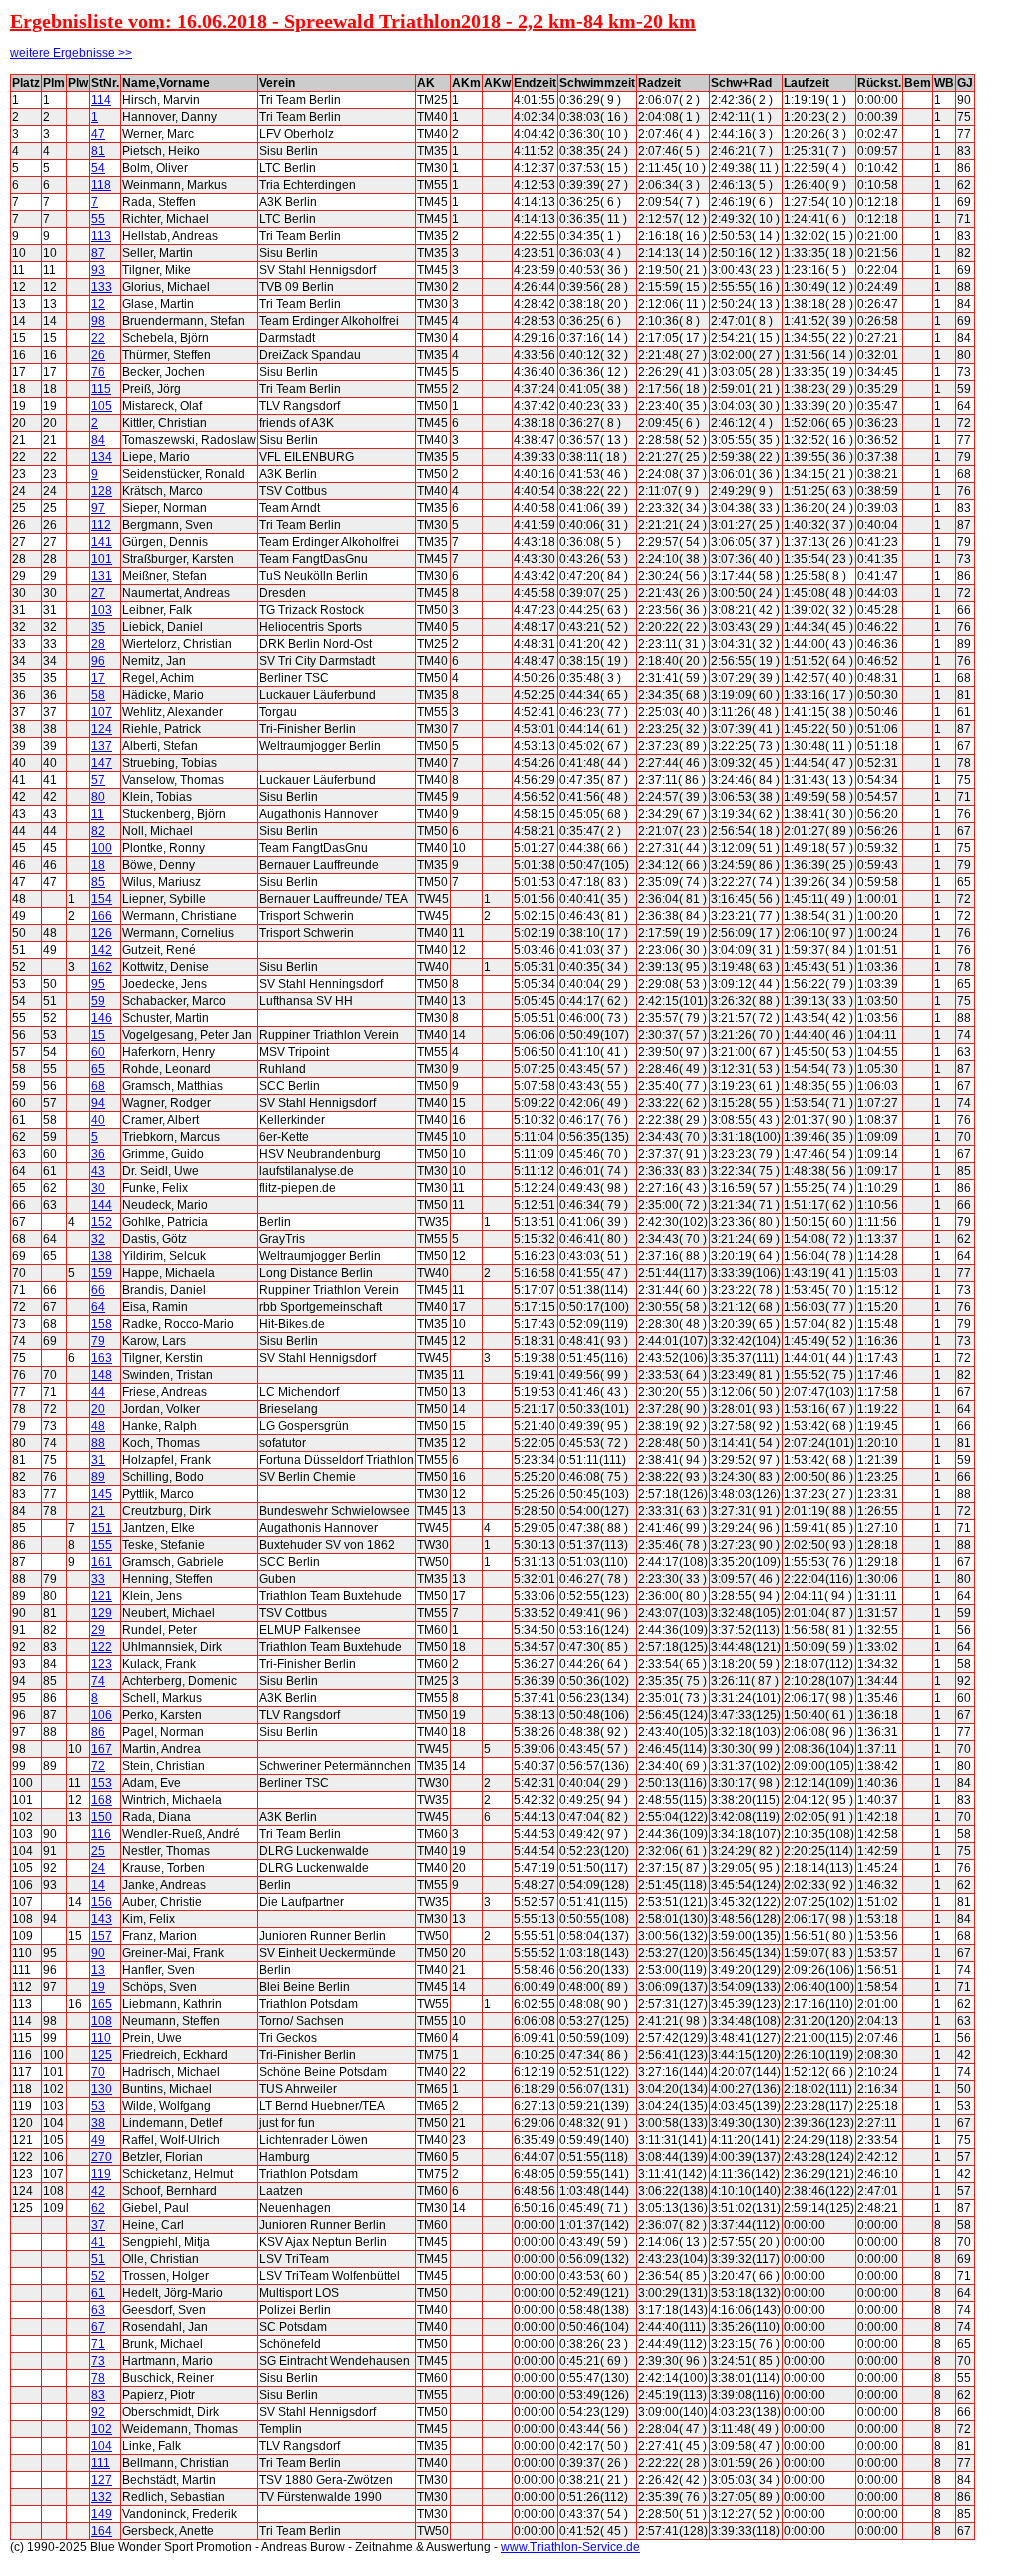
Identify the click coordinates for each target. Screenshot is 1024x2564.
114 (101, 100)
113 (101, 236)
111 (100, 2463)
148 (101, 1375)
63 (98, 2310)
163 (101, 1358)
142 (101, 950)
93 (98, 270)
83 (98, 2395)
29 (98, 1630)
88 (98, 1443)
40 (98, 1120)
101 (101, 559)
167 (101, 1749)
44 (98, 1392)
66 (98, 1290)
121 (101, 1596)
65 (98, 1069)
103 (101, 610)
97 (98, 508)
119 (101, 2174)
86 (98, 1732)
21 (98, 1511)
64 (98, 1307)
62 (98, 2208)
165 (101, 2004)
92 (98, 2412)
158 (101, 1324)
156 (101, 1902)
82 (98, 831)
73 (98, 2361)
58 (98, 695)
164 (101, 2531)
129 (101, 1613)
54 (98, 168)
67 (98, 2327)
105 (101, 406)
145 (101, 1494)
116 (101, 1834)
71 (98, 2344)
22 (98, 338)
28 (98, 644)
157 (101, 1936)
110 (101, 2038)
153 (101, 1783)
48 (98, 1426)
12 (98, 304)
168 (101, 1800)
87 (98, 253)
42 (98, 2191)
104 (101, 2446)
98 (98, 321)
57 (98, 780)
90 (98, 1953)
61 (98, 2293)
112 (101, 525)
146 (101, 1018)
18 (98, 865)
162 (101, 967)
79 (98, 1341)
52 (98, 2276)
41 (98, 2242)
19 (98, 1987)
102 (101, 2429)
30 (98, 1188)
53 (98, 2106)
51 (98, 2259)
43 (98, 1171)
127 (101, 2480)
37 (98, 2225)
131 (101, 576)
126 (101, 933)
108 (101, 2021)
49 (98, 2140)
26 (98, 355)
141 (101, 542)
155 (101, 1545)
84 (98, 440)
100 (101, 848)
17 (98, 678)
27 (98, 593)
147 (101, 763)
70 (98, 2072)
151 (101, 1528)
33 (98, 1579)
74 (98, 1681)
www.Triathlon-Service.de (570, 2547)
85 (98, 882)
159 (101, 1273)
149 (101, 2514)
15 (98, 1035)
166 (101, 916)
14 (98, 1885)
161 (101, 1562)
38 (98, 2123)
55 (98, 219)
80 (98, 797)
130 (101, 2089)
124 (101, 729)
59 (98, 1001)
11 (97, 814)
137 (101, 746)
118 (101, 185)
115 (101, 389)
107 (101, 712)
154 (101, 899)
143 (101, 1919)
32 (98, 1239)
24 (98, 1868)
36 (98, 1154)
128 (101, 491)
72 (98, 1766)
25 (98, 1851)
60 (98, 1052)
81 (98, 151)
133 (101, 287)
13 (98, 1970)
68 (98, 1086)
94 (98, 1103)
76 (98, 372)
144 (101, 1205)
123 (101, 1664)
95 (98, 984)
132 (101, 2497)
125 (101, 2055)
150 (101, 1817)
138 (101, 1256)
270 (101, 2157)
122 (101, 1647)
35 (98, 627)
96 (98, 661)
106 (101, 1715)
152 (101, 1222)
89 (98, 1477)
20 (98, 1409)
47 (98, 134)
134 (101, 457)
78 (98, 2378)
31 (98, 1460)
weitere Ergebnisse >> (71, 53)
